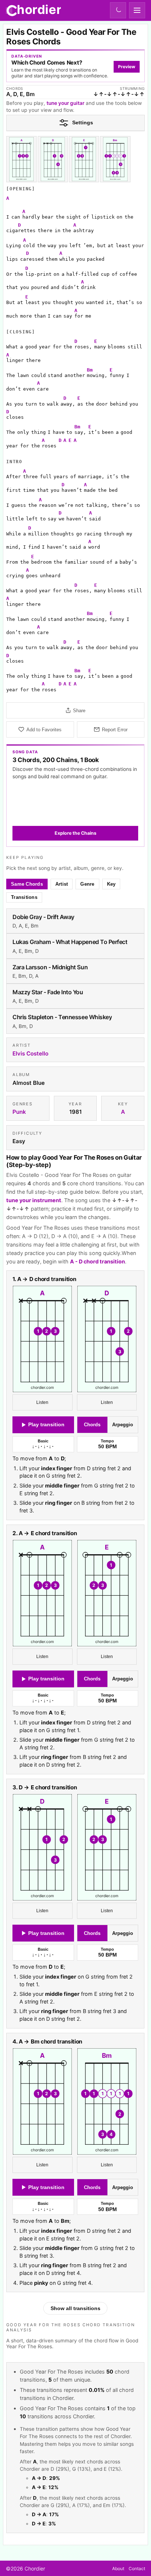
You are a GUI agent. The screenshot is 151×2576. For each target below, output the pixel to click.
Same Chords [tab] (27, 884)
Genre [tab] (88, 884)
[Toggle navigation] (137, 10)
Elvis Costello (30, 1053)
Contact (137, 2568)
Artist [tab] (62, 884)
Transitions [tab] (24, 897)
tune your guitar (65, 103)
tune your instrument (34, 1200)
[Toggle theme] (118, 10)
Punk (19, 1112)
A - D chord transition (97, 1262)
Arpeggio (123, 1425)
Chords (93, 1425)
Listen (43, 1402)
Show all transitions (75, 2308)
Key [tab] (111, 884)
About (118, 2568)
